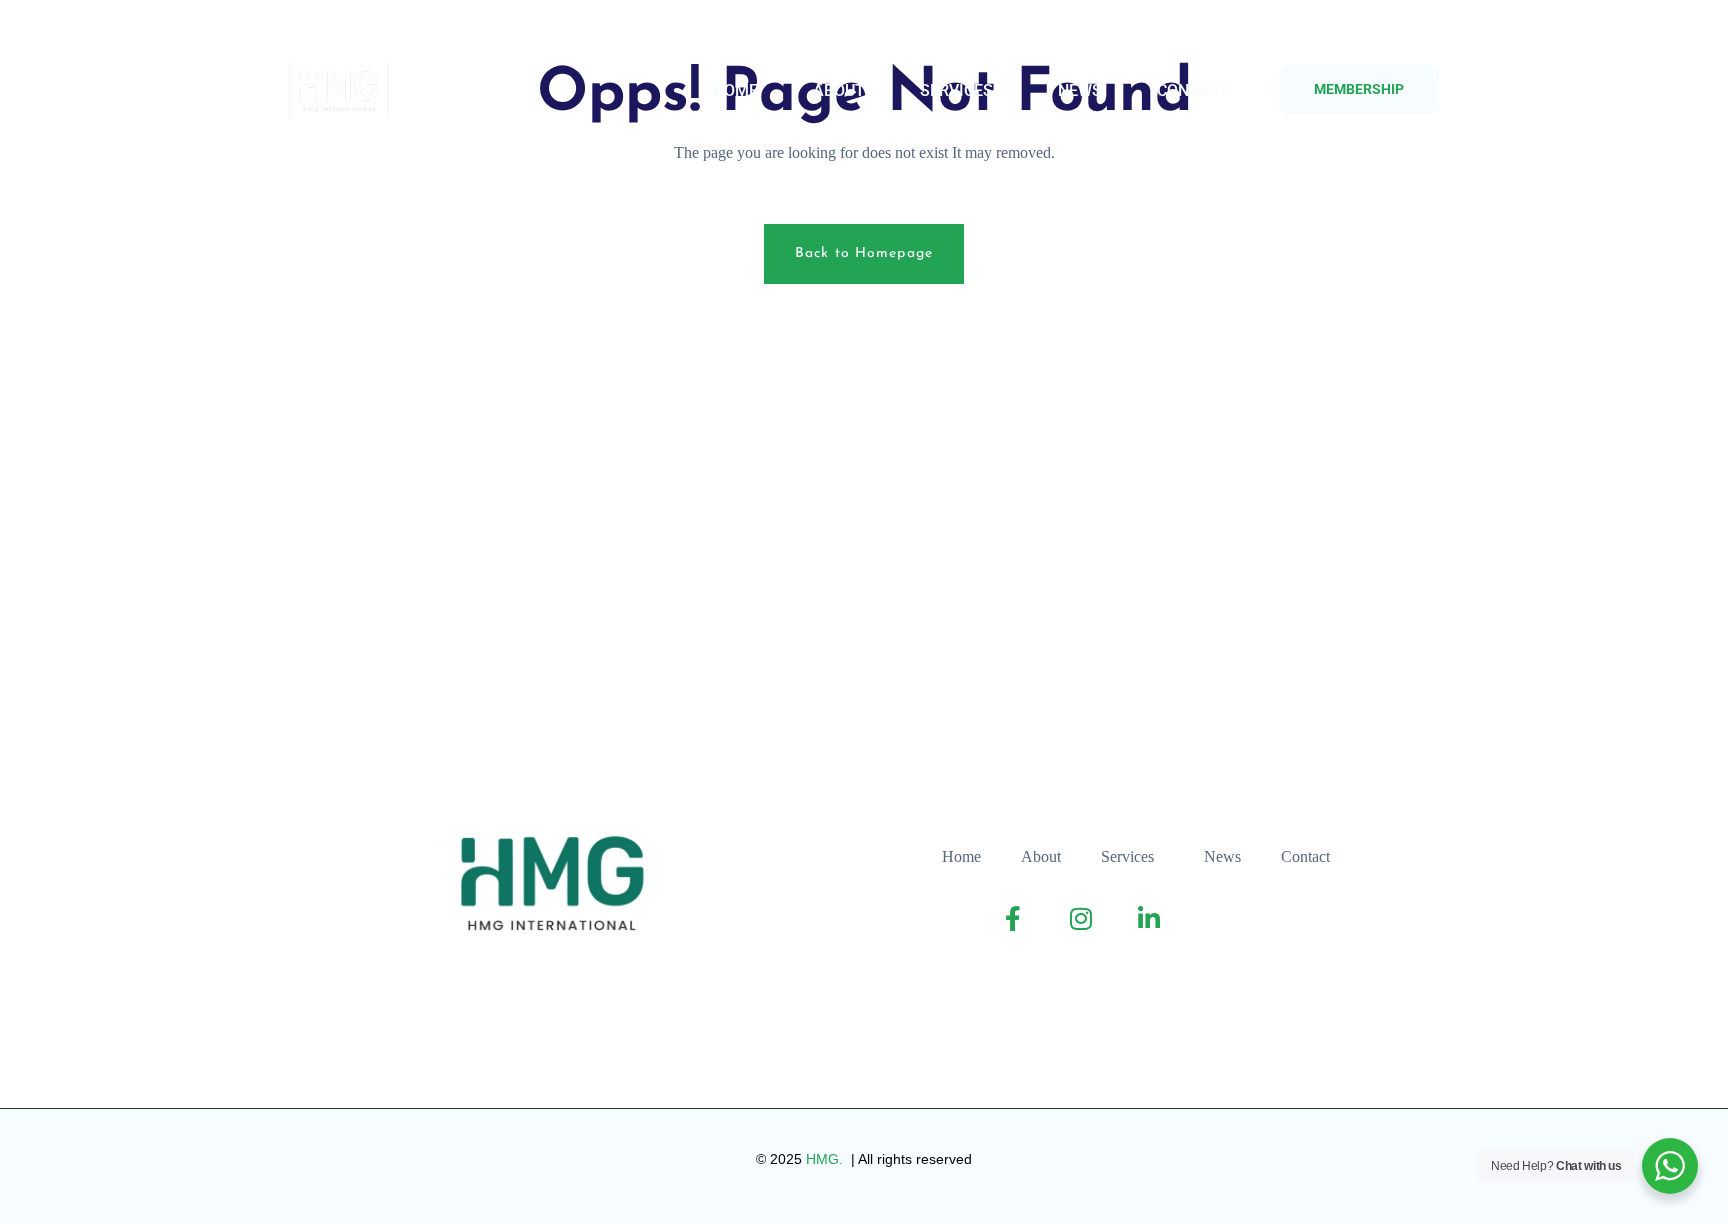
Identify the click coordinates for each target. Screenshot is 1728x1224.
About (839, 90)
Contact (1193, 90)
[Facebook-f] (311, 30)
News (1080, 90)
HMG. (826, 1159)
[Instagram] (351, 30)
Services (956, 90)
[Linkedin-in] (391, 30)
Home (735, 90)
